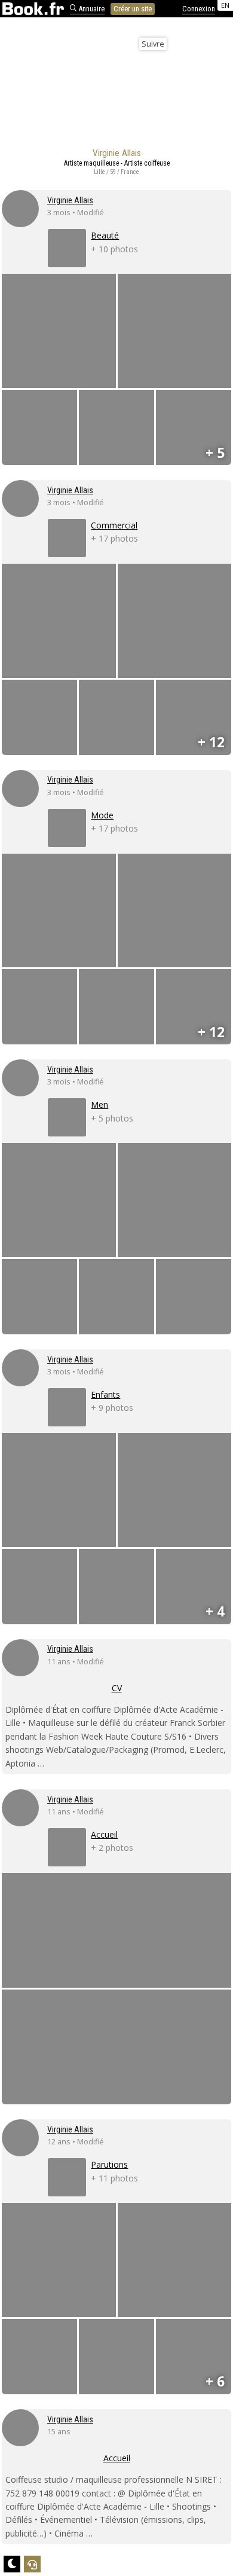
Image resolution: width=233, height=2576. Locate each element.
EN (225, 5)
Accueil (117, 2458)
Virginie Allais (70, 200)
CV (117, 1688)
